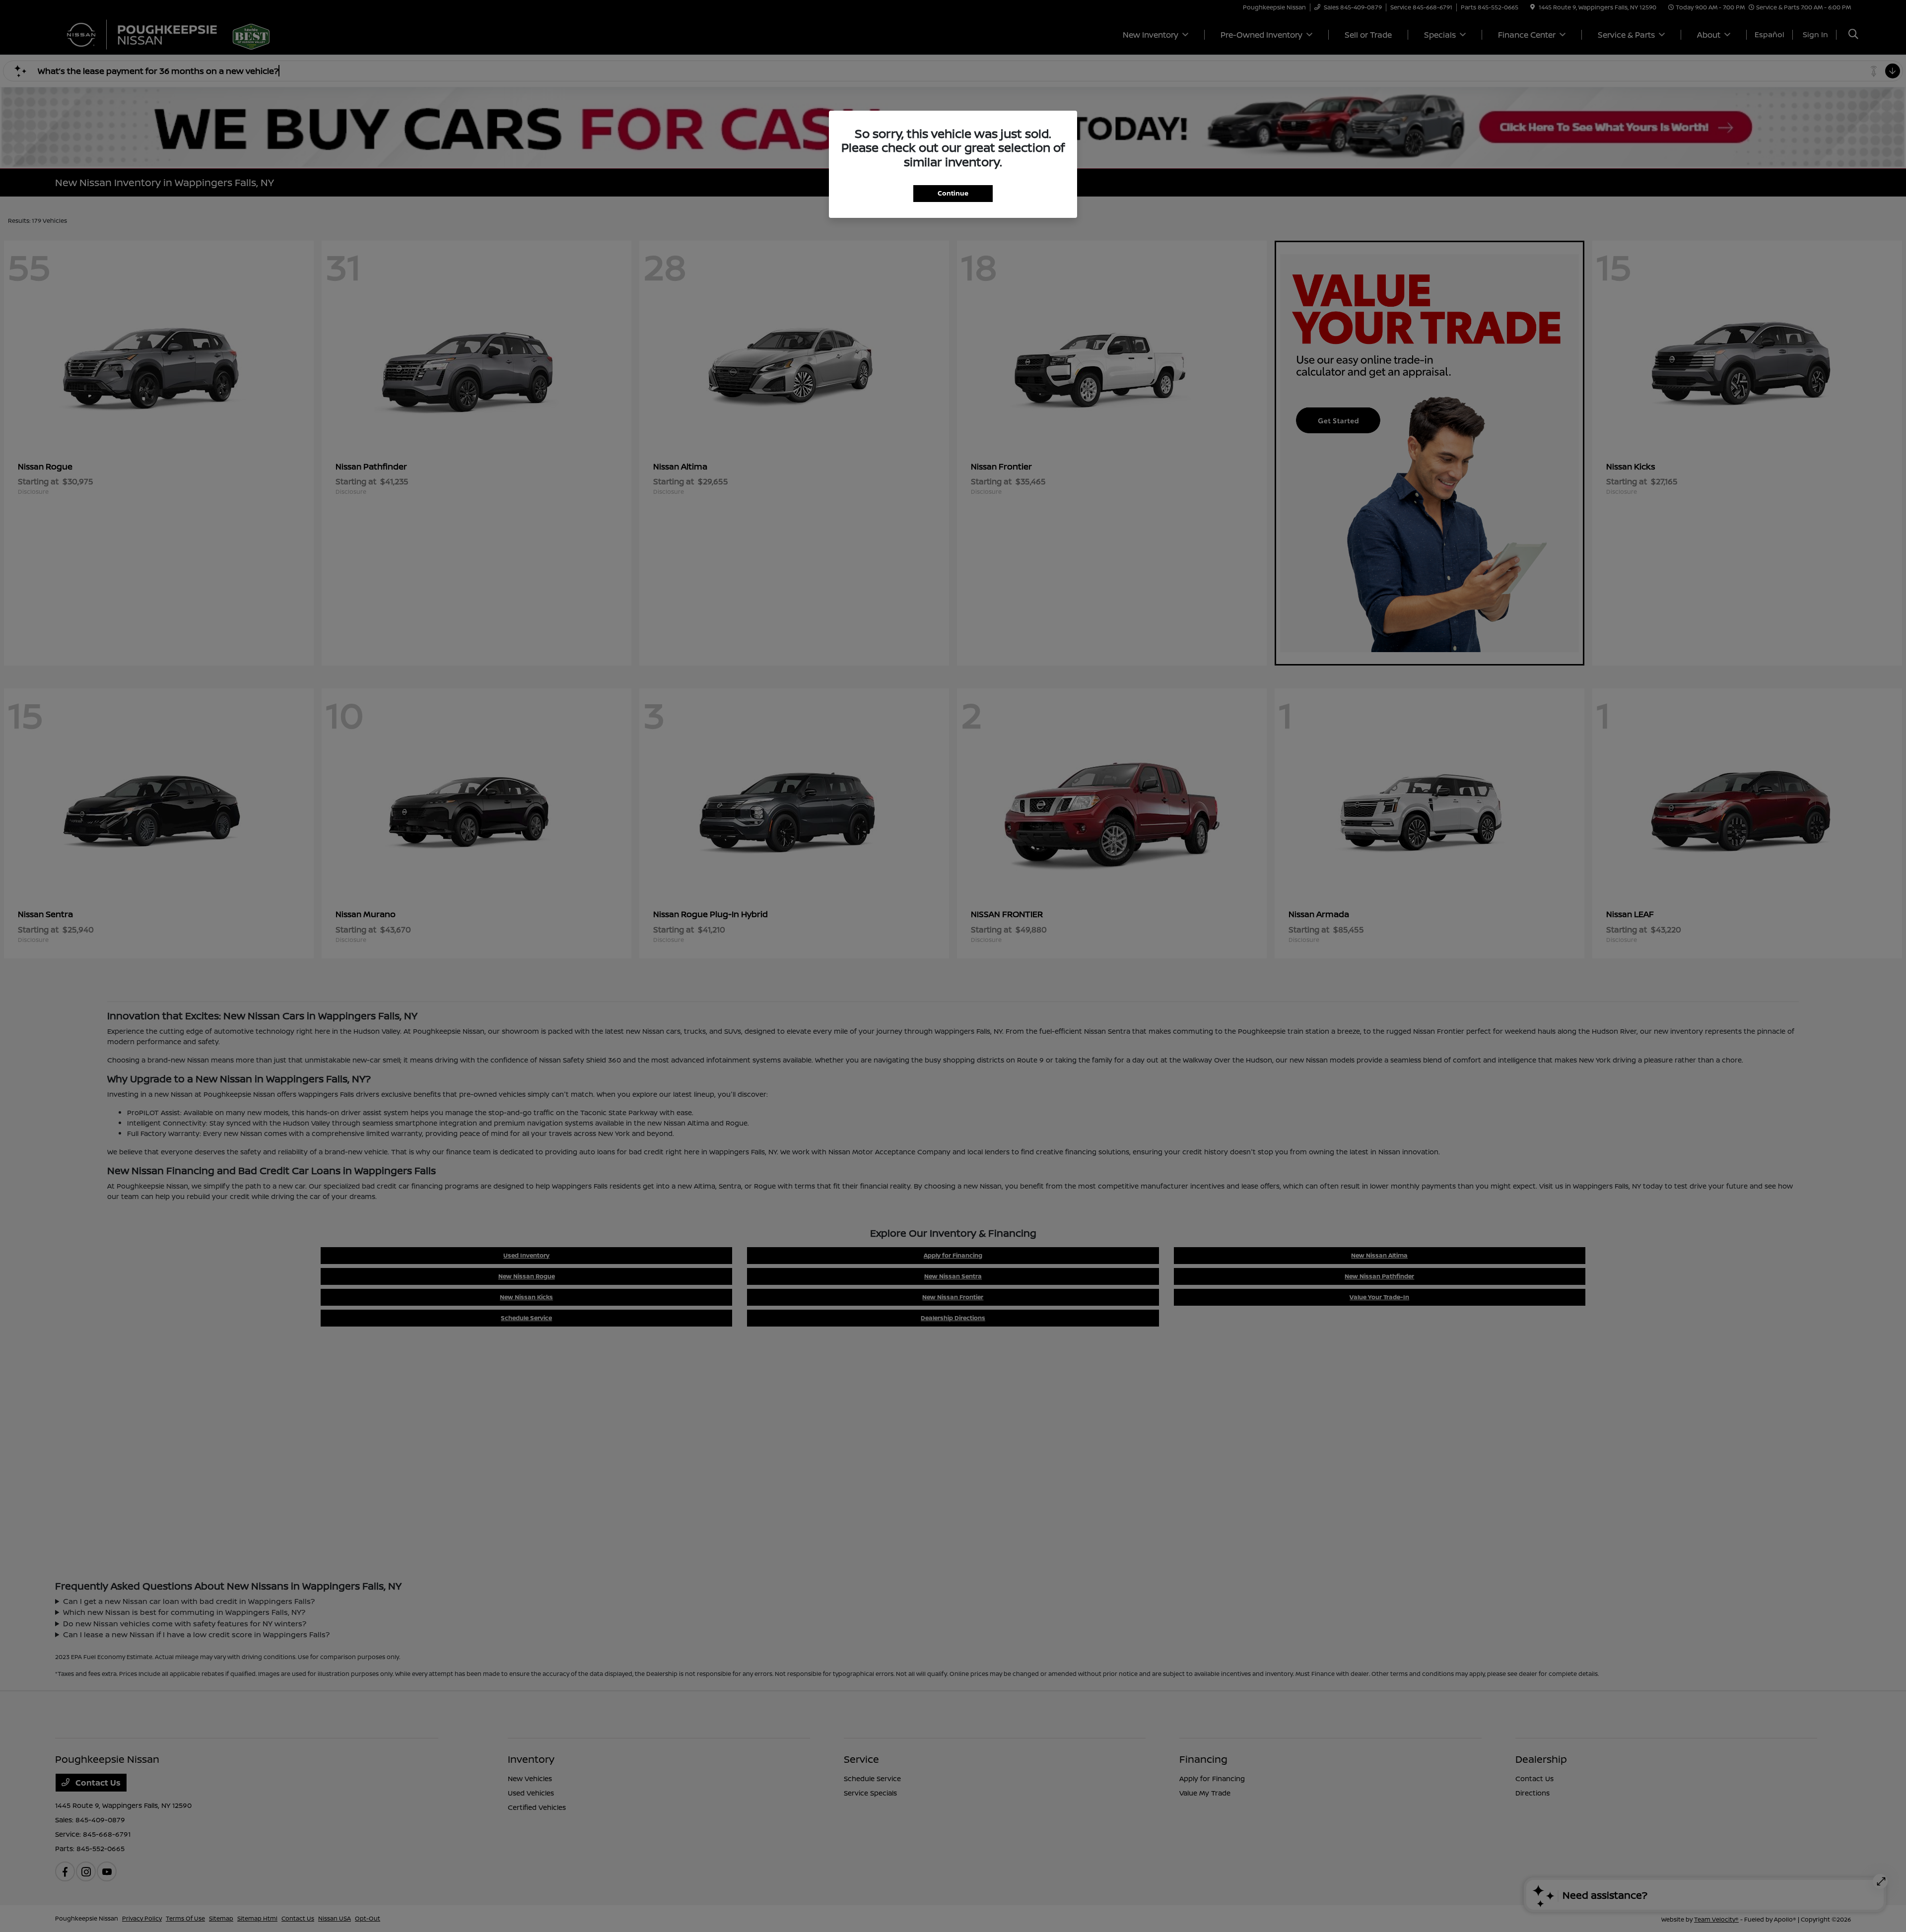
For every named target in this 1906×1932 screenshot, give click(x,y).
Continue (953, 193)
